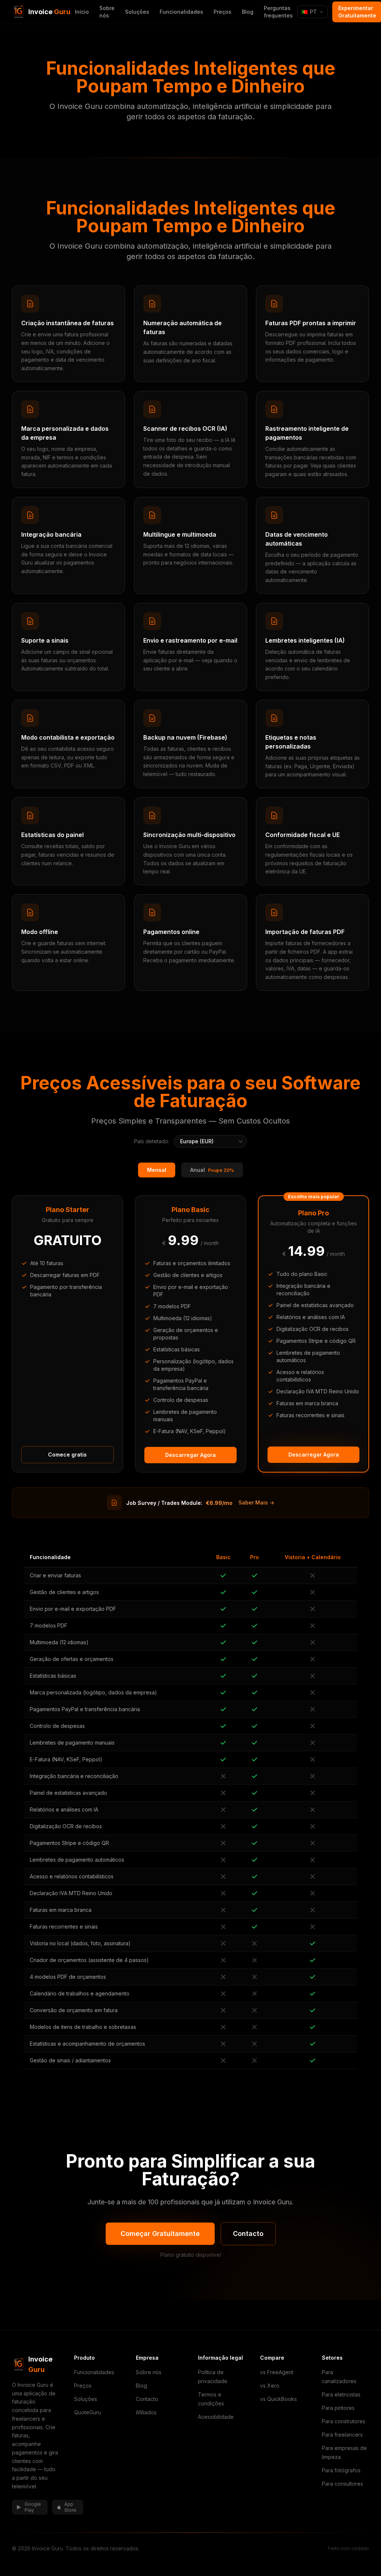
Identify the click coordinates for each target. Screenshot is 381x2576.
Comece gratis (67, 1455)
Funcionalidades (181, 12)
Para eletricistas (341, 2394)
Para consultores (342, 2484)
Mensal (157, 1170)
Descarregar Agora (190, 1455)
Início (82, 12)
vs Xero (270, 2386)
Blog (248, 12)
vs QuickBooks (278, 2399)
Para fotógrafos (341, 2470)
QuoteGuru (87, 2412)
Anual (212, 1170)
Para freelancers (342, 2435)
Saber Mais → (256, 1502)
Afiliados (146, 2412)
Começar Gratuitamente (160, 2234)
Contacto (248, 2234)
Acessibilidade (216, 2417)
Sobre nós (107, 12)
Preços (222, 12)
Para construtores (344, 2421)
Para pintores (338, 2408)
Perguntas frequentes (278, 12)
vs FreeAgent (277, 2372)
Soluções (137, 12)
